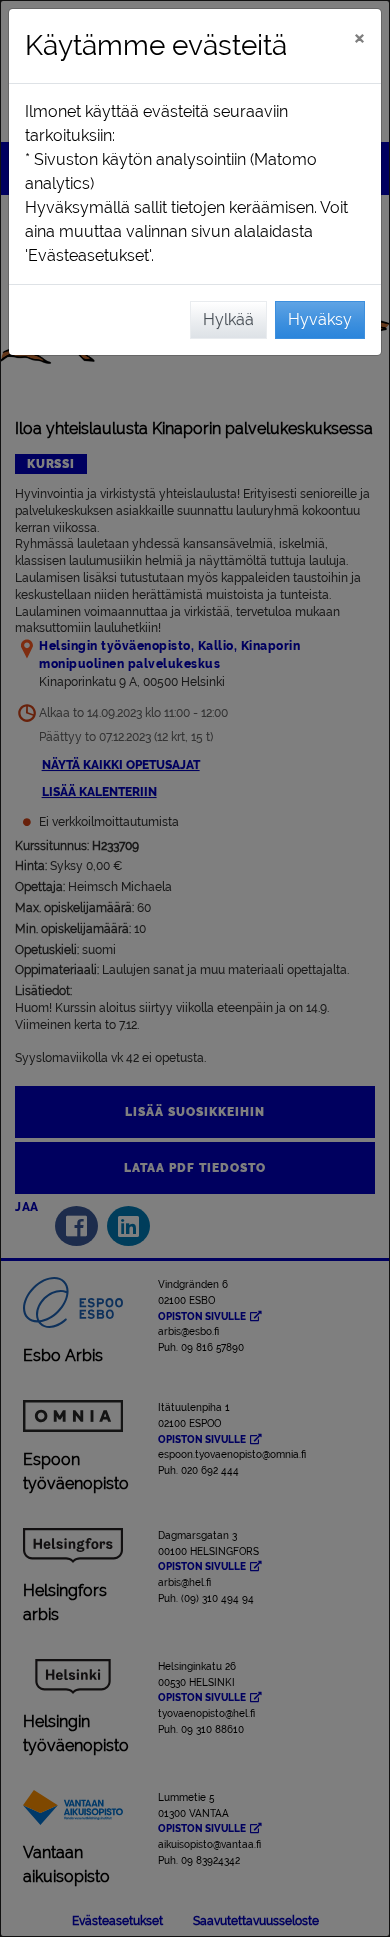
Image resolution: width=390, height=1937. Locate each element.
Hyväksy (320, 319)
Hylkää (228, 319)
